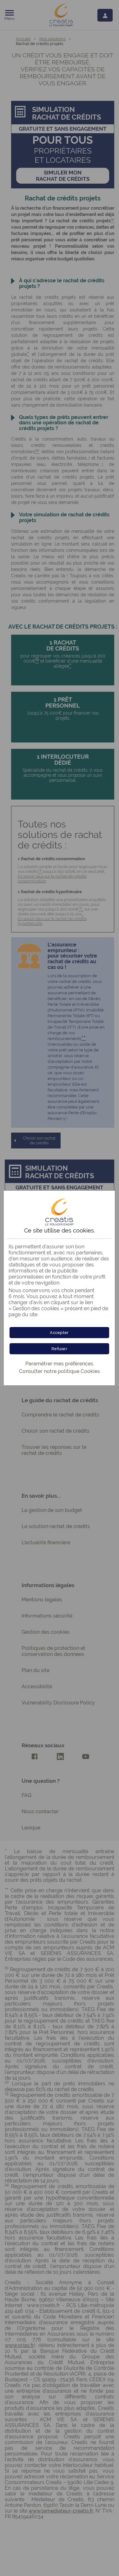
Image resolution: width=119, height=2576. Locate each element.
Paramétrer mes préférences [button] (59, 1364)
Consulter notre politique (60, 1371)
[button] (59, 1333)
